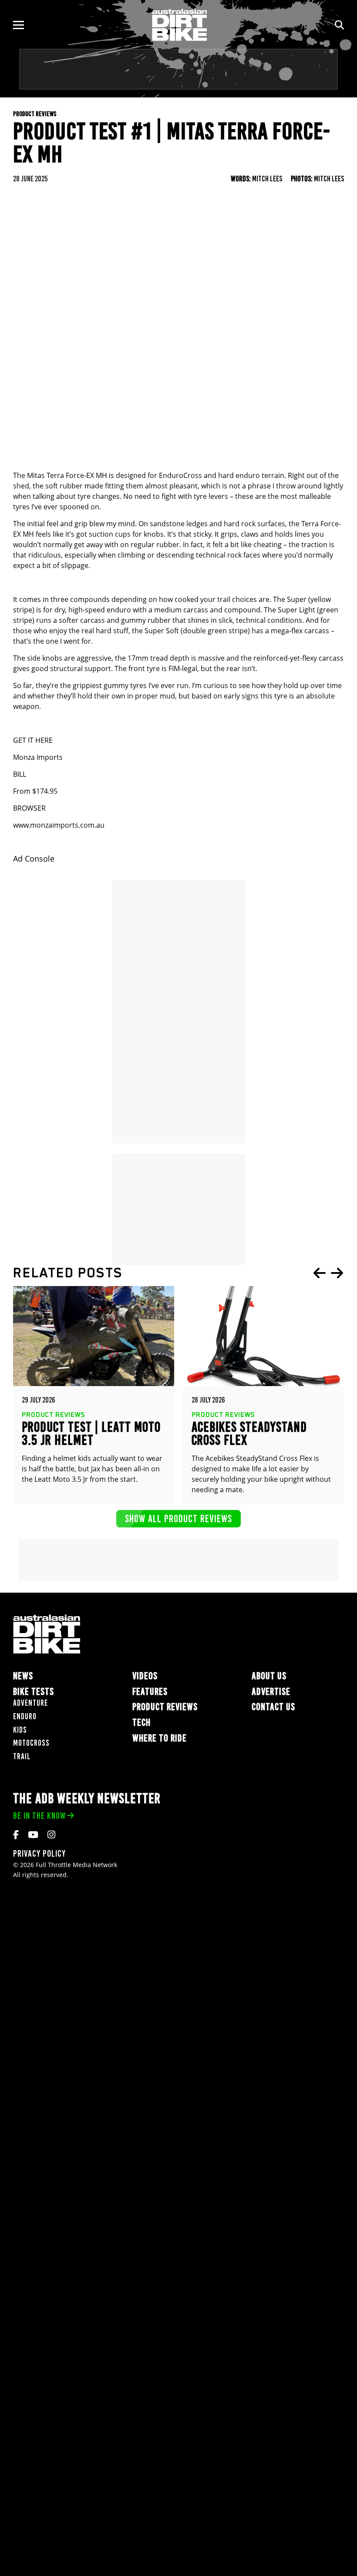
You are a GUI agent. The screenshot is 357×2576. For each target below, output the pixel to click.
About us (269, 1676)
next (337, 1273)
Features (150, 1692)
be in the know (39, 1816)
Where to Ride (160, 1738)
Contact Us (273, 1707)
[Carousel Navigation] (328, 1273)
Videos (145, 1676)
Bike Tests (34, 1692)
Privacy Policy (39, 1853)
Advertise (271, 1692)
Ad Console (34, 859)
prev (320, 1273)
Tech (141, 1722)
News (23, 1676)
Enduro (25, 1716)
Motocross (31, 1743)
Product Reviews (165, 1707)
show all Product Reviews (178, 1519)
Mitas (36, 475)
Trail (22, 1756)
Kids (20, 1730)
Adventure (30, 1703)
